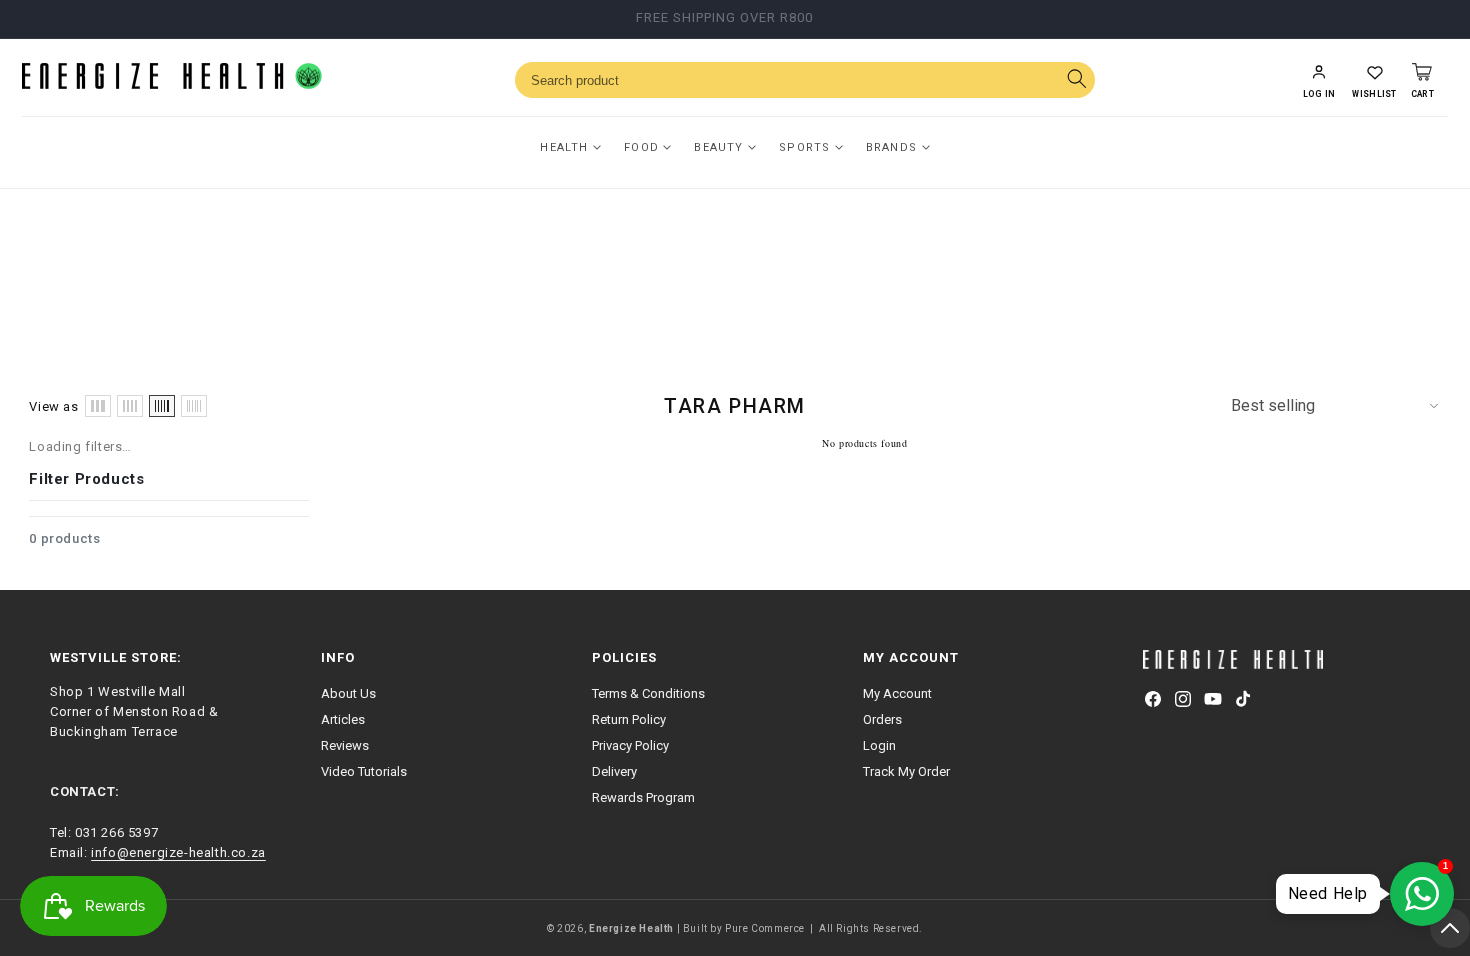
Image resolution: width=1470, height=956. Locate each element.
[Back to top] (1450, 928)
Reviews (345, 745)
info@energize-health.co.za (178, 852)
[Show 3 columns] (98, 406)
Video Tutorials (364, 771)
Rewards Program (643, 797)
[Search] (1076, 80)
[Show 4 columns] (130, 406)
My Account (897, 693)
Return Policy (629, 719)
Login (879, 745)
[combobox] (805, 80)
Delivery (614, 771)
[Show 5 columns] (162, 406)
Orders (882, 719)
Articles (343, 719)
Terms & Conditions (648, 693)
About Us (348, 693)
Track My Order (906, 771)
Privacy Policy (630, 745)
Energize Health (631, 928)
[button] (1374, 80)
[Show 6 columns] (194, 406)
